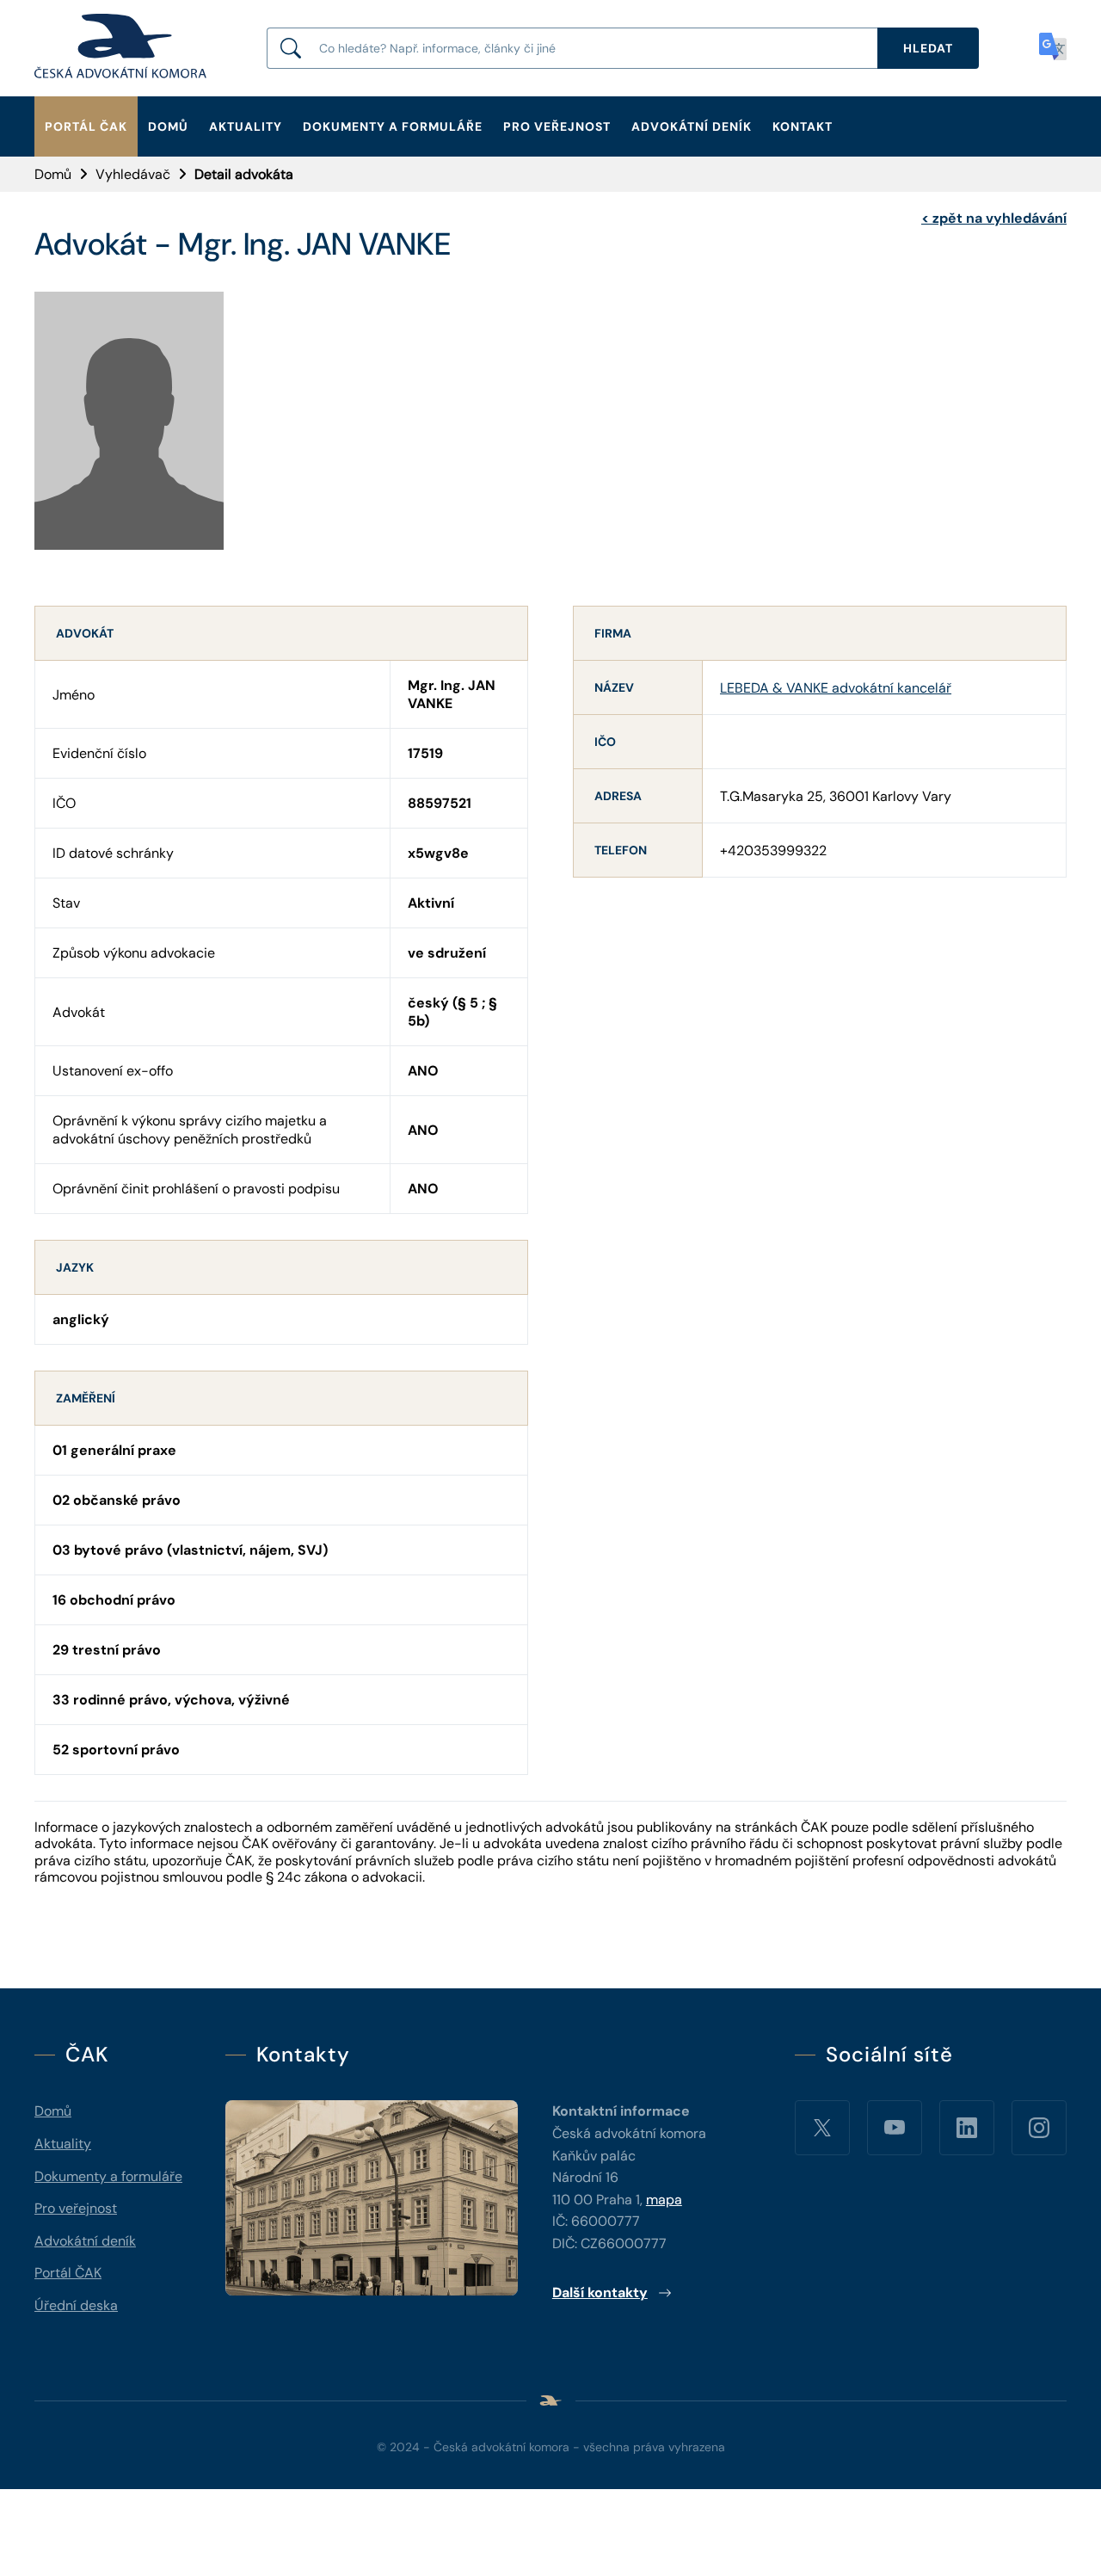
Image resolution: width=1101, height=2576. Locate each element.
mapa (664, 2200)
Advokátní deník (692, 126)
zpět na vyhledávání (994, 218)
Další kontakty (600, 2293)
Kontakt (803, 126)
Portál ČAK (86, 126)
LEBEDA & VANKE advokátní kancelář (836, 688)
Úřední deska (76, 2305)
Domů (168, 126)
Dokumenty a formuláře (393, 126)
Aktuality (246, 126)
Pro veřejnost (557, 126)
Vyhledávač (133, 174)
